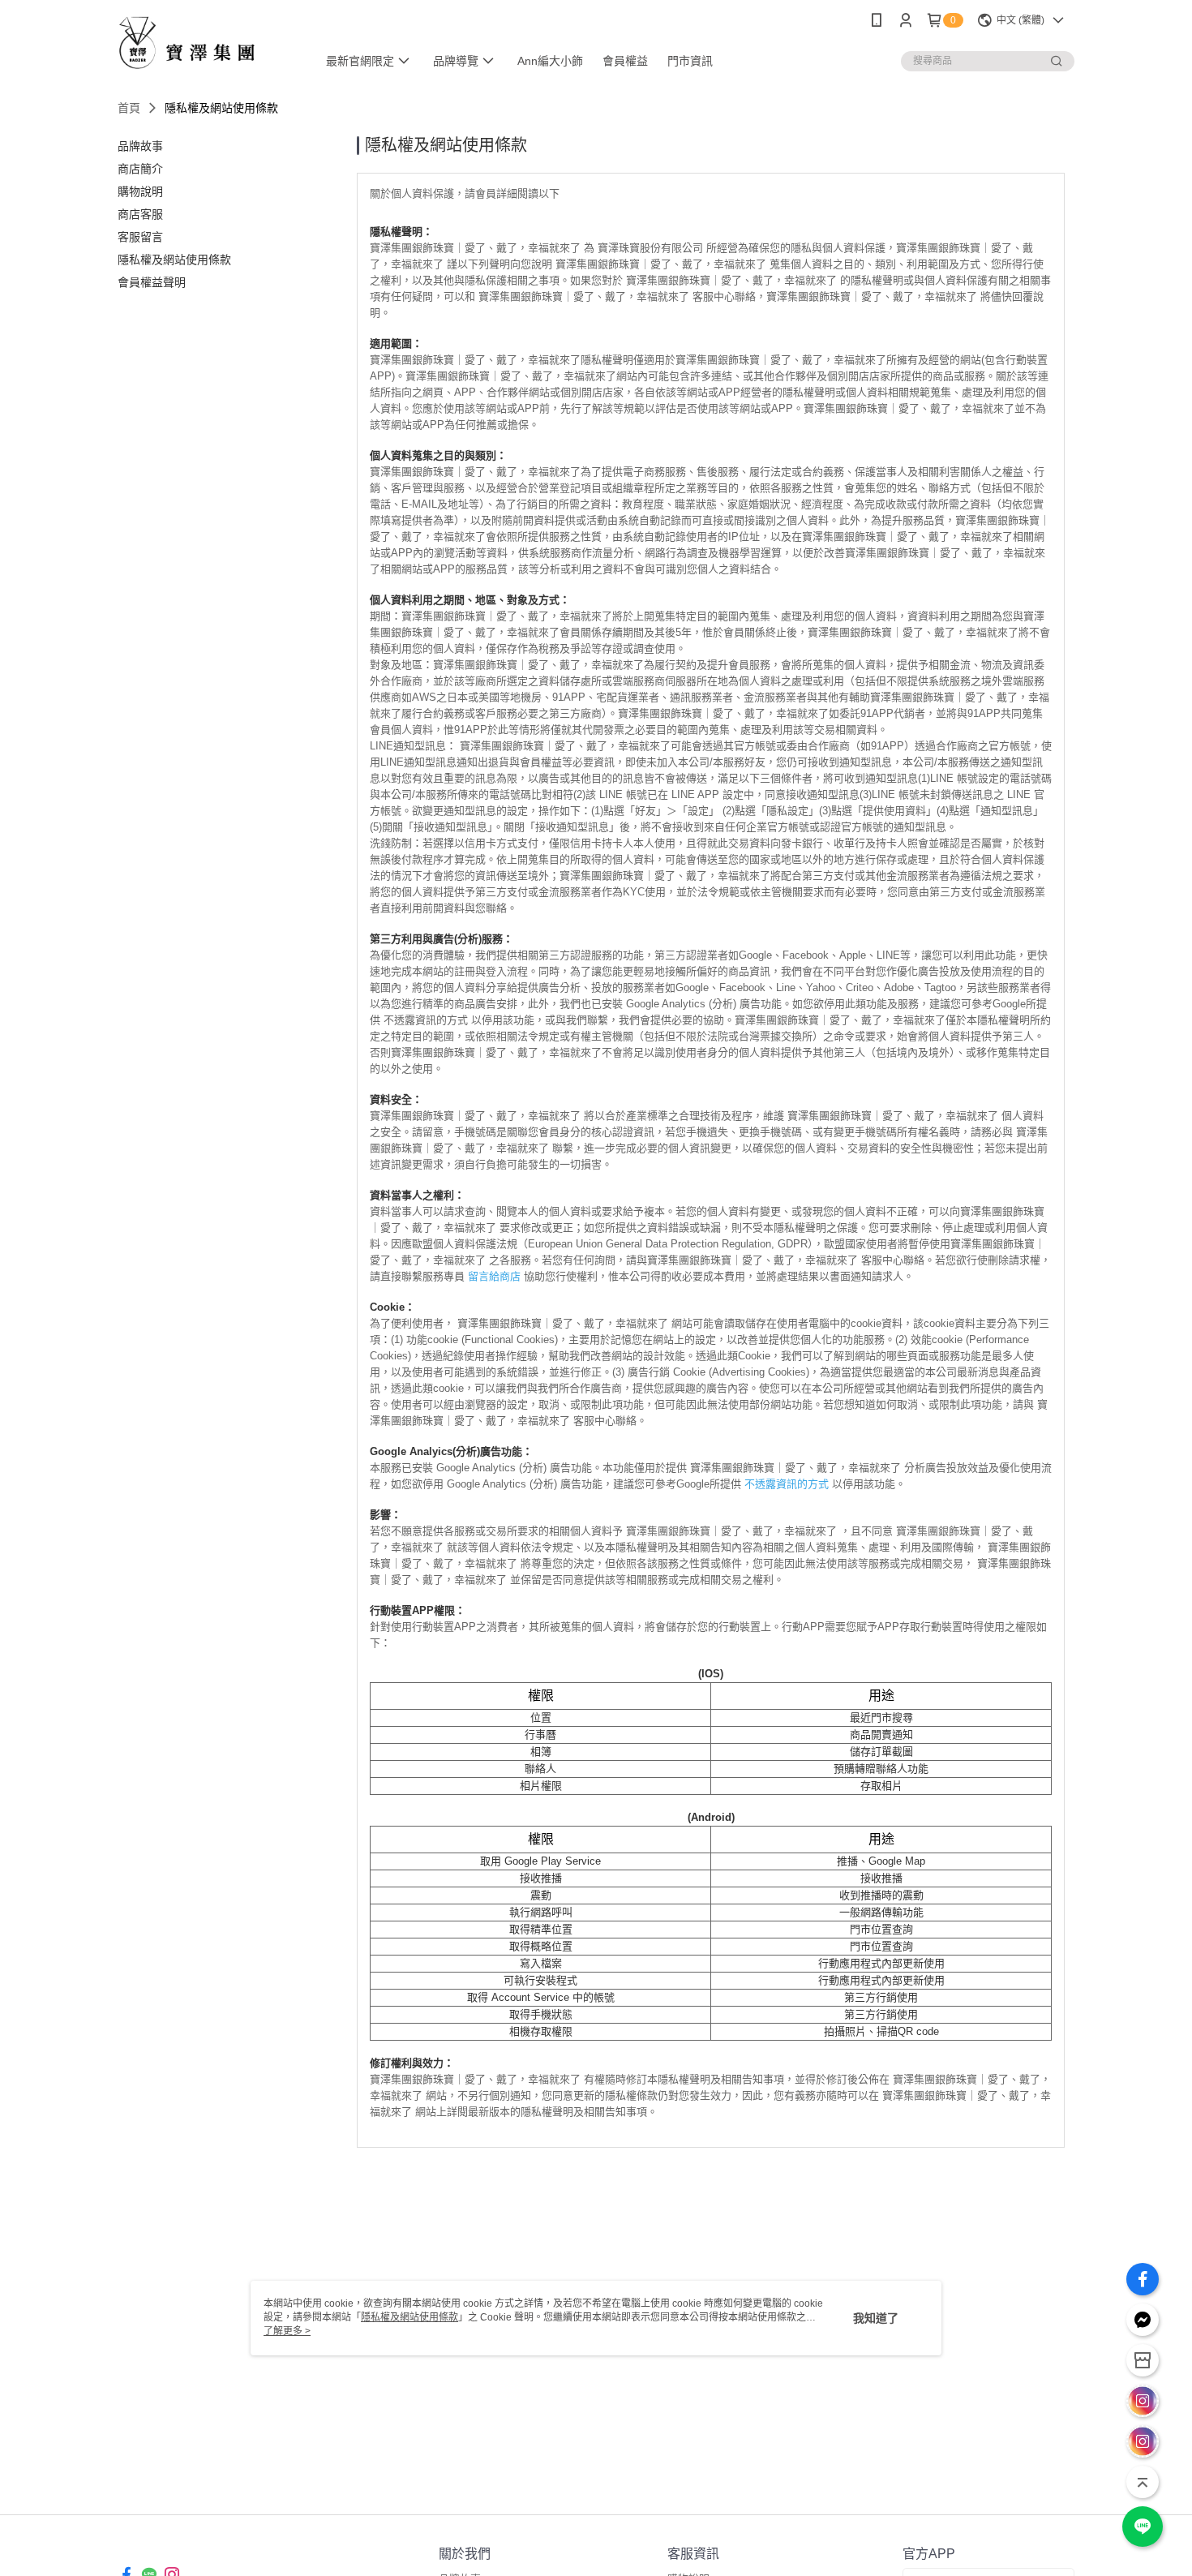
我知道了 (876, 2318)
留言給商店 (494, 1276)
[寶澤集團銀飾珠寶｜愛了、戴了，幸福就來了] (208, 43)
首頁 (129, 108)
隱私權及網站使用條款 (409, 2317)
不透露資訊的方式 (787, 1484)
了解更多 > (287, 2331)
